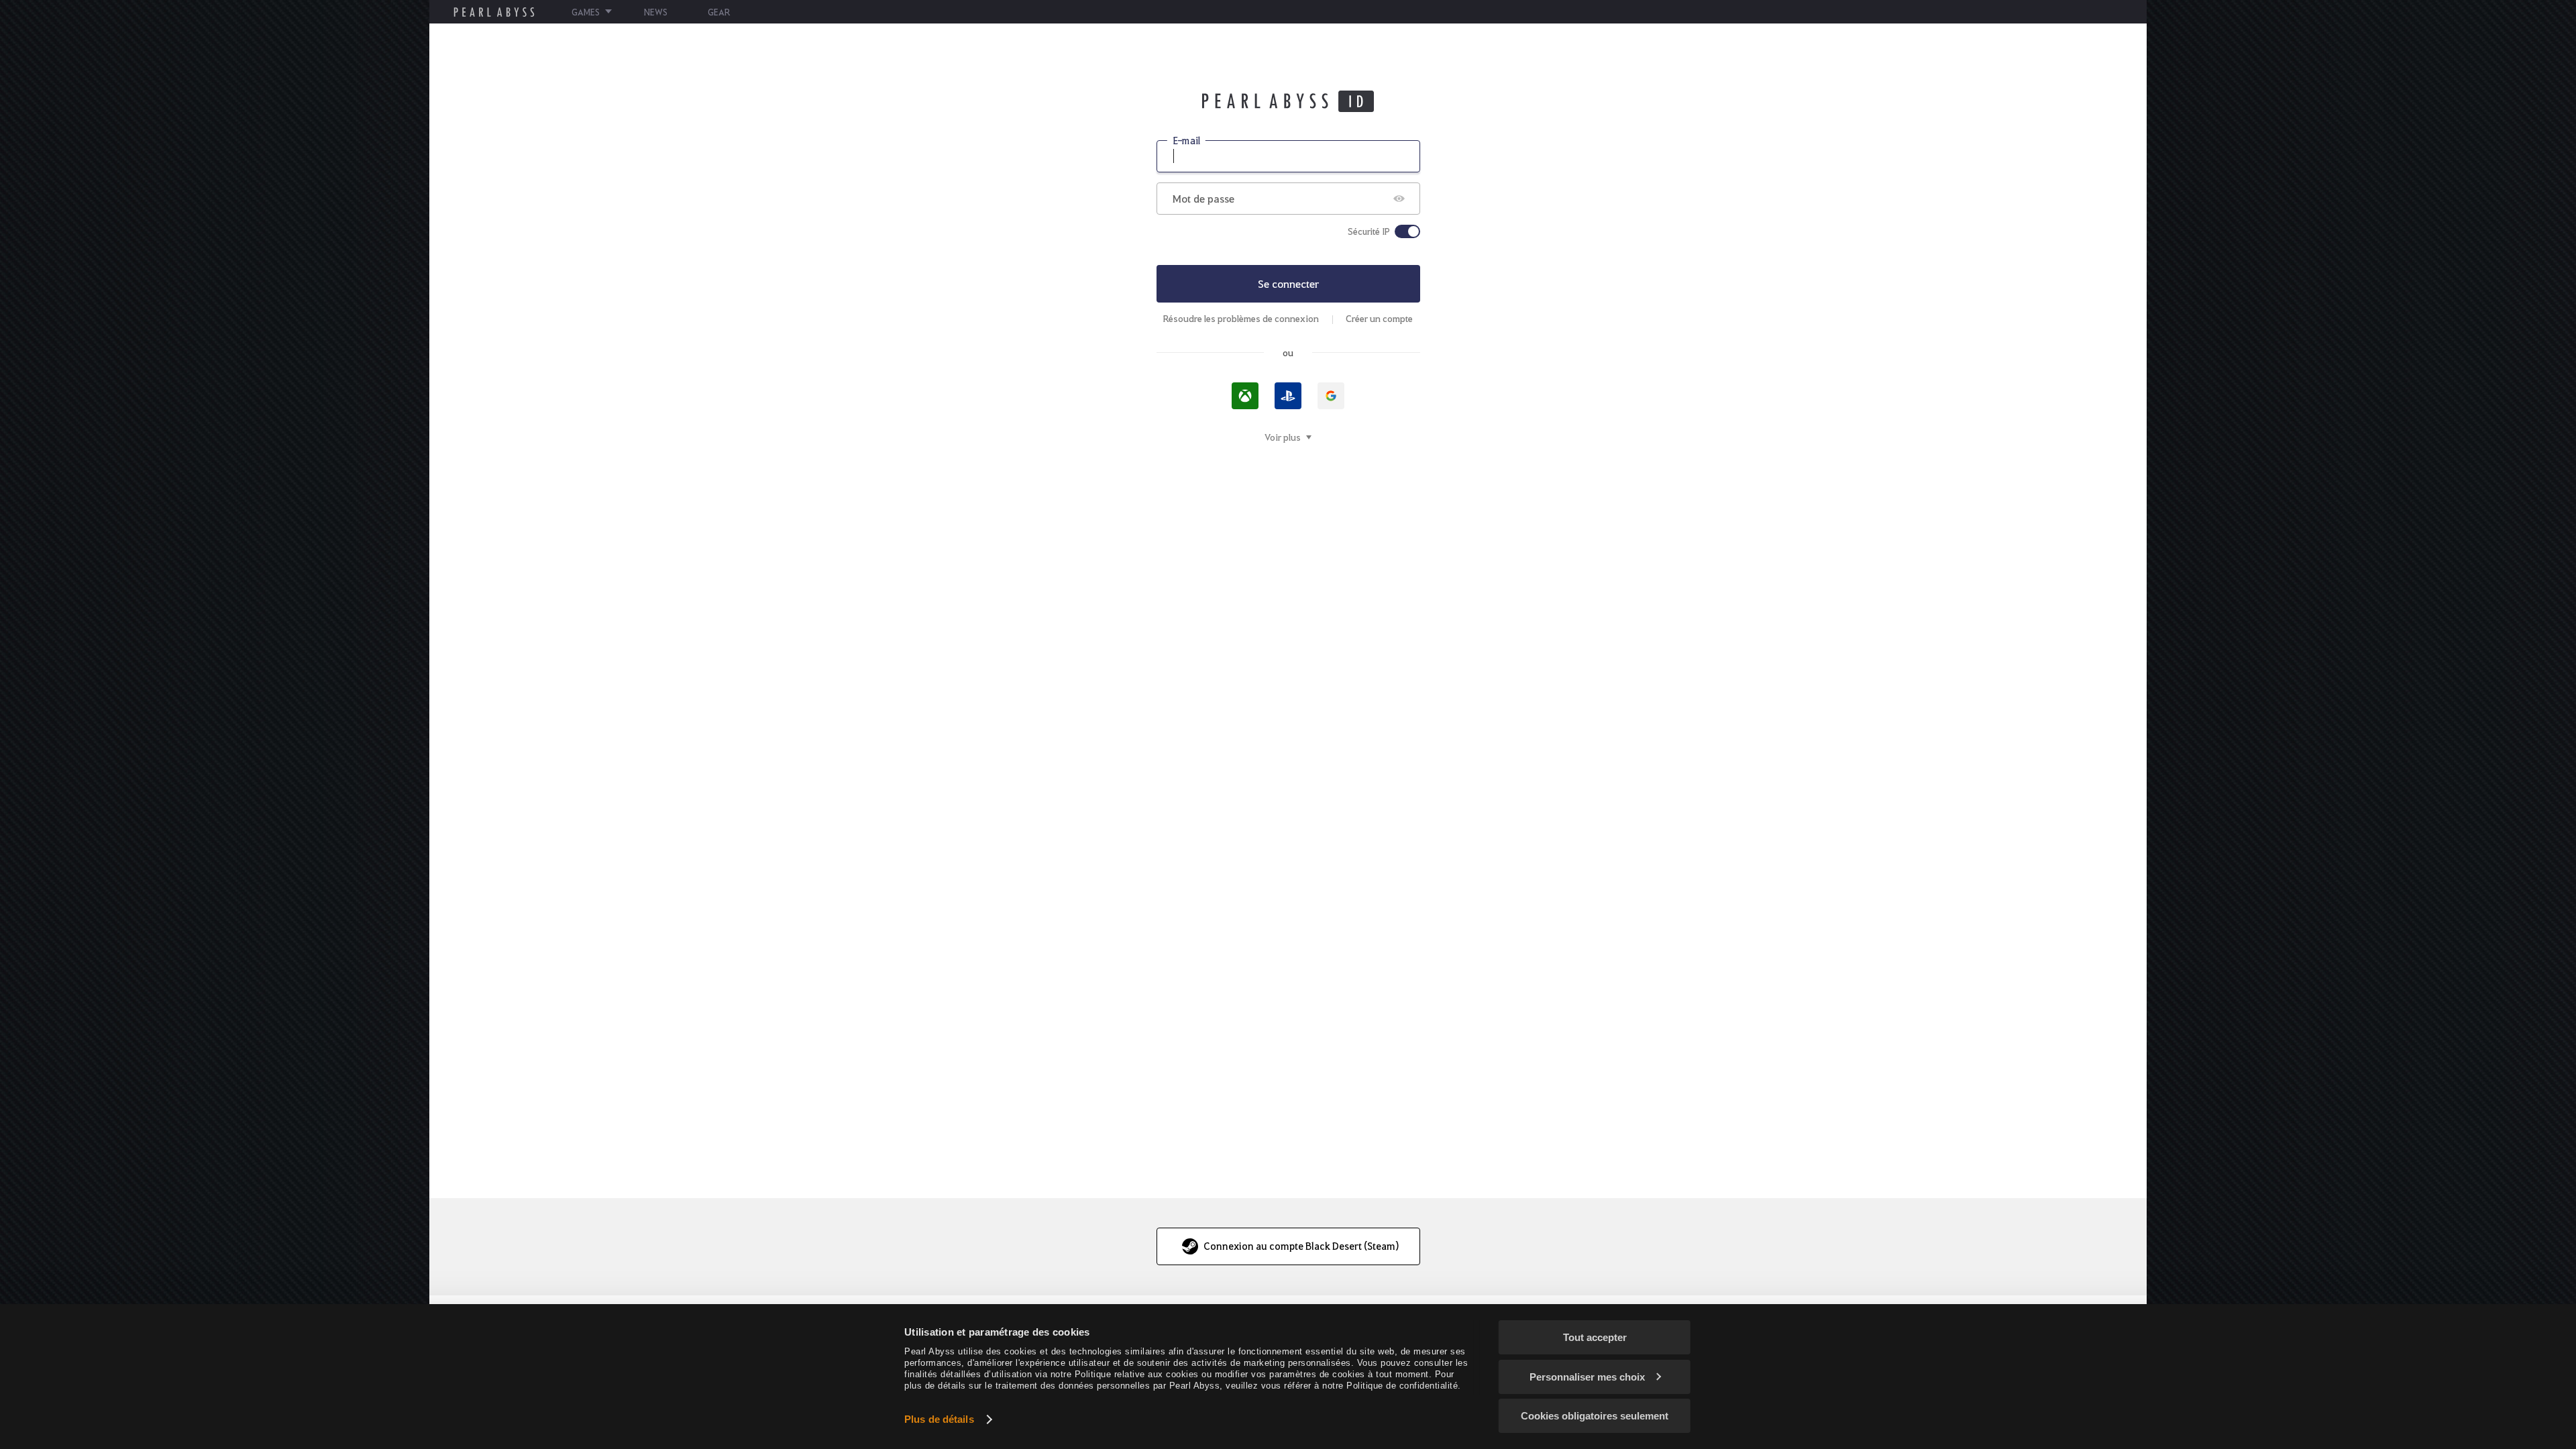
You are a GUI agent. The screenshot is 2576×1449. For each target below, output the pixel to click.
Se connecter (1288, 283)
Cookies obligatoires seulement (1595, 1416)
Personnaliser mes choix (1587, 1377)
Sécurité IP (1369, 231)
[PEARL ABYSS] (494, 12)
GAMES (586, 12)
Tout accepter (1595, 1337)
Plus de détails (939, 1419)
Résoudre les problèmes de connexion (1241, 318)
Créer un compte (1379, 318)
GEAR (719, 12)
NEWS (656, 12)
